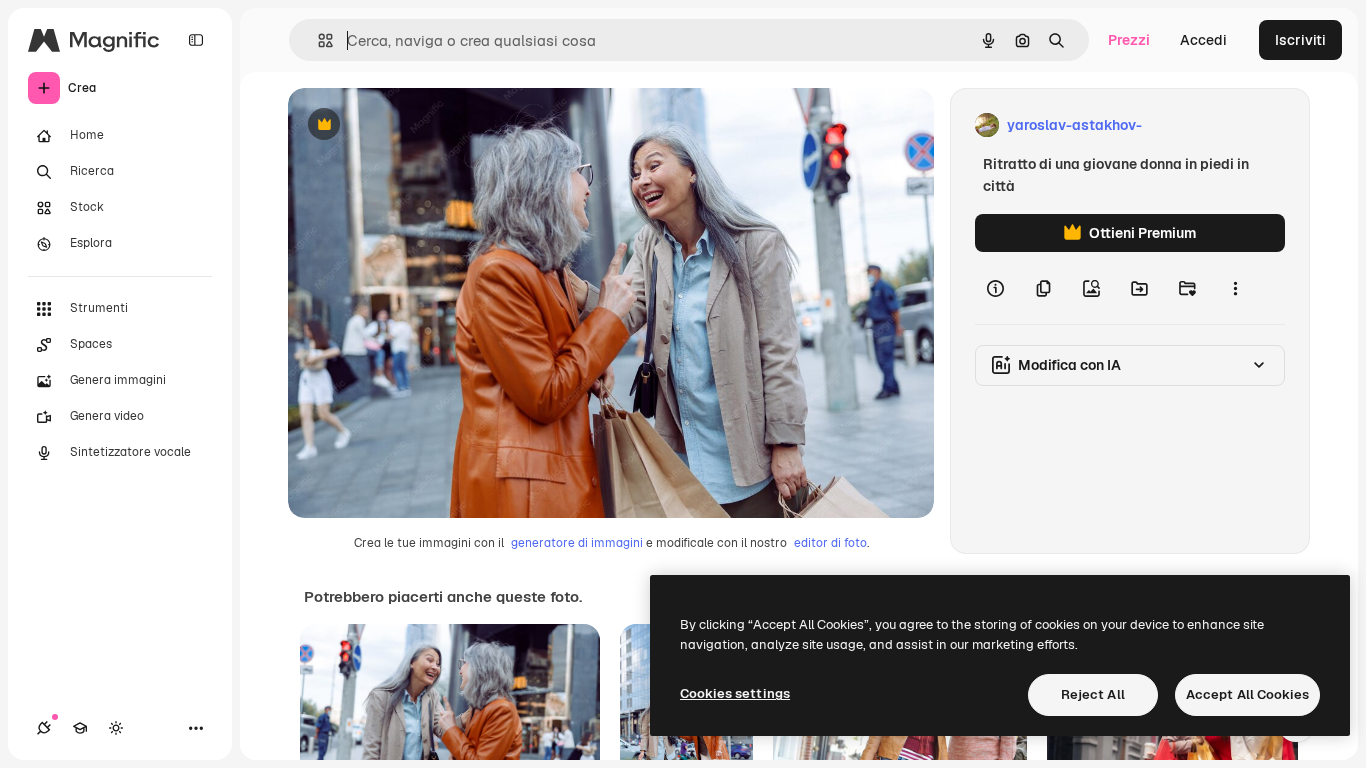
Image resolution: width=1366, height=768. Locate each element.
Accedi (1203, 40)
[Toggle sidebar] (196, 40)
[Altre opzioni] (1235, 288)
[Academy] (80, 728)
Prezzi (1129, 40)
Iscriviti (1300, 40)
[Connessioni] (44, 728)
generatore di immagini (577, 543)
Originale (420, 125)
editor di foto (830, 543)
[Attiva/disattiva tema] (116, 728)
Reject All (1093, 694)
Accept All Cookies (1247, 694)
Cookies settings (735, 693)
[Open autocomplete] (317, 40)
